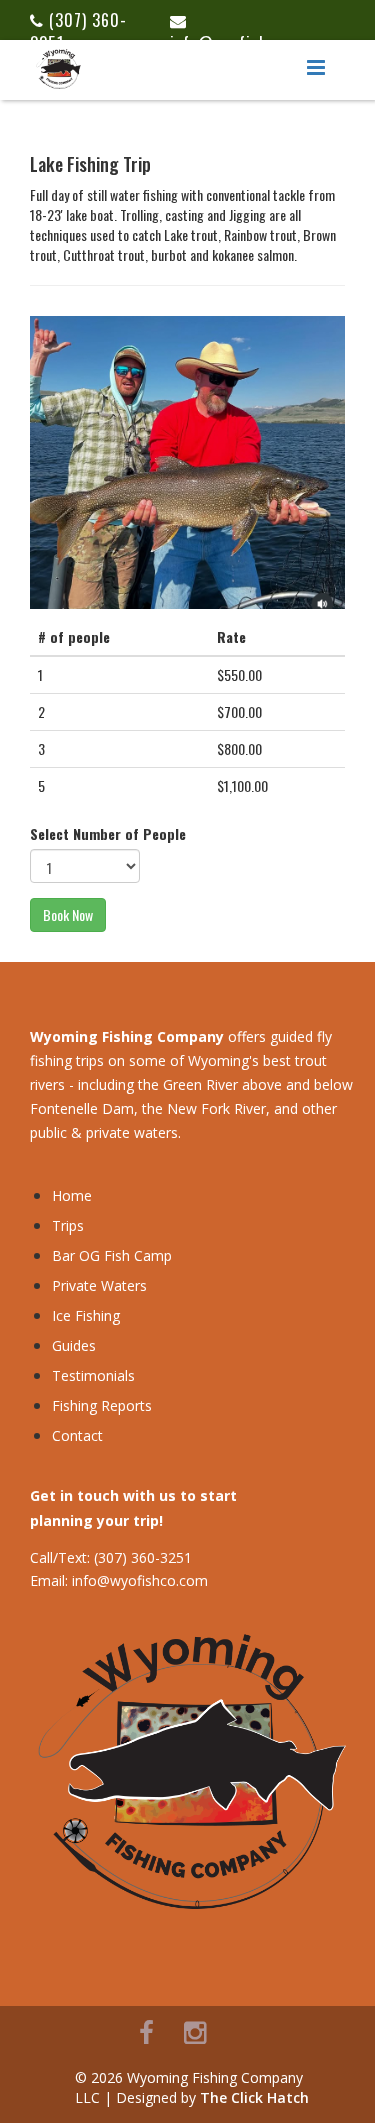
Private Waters (99, 1285)
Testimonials (93, 1375)
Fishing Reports (102, 1405)
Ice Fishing (86, 1315)
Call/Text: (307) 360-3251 (111, 1557)
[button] (316, 68)
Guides (74, 1345)
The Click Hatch (254, 2097)
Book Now (68, 914)
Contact (77, 1435)
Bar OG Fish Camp (112, 1255)
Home (72, 1195)
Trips (68, 1225)
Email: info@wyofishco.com (119, 1580)
